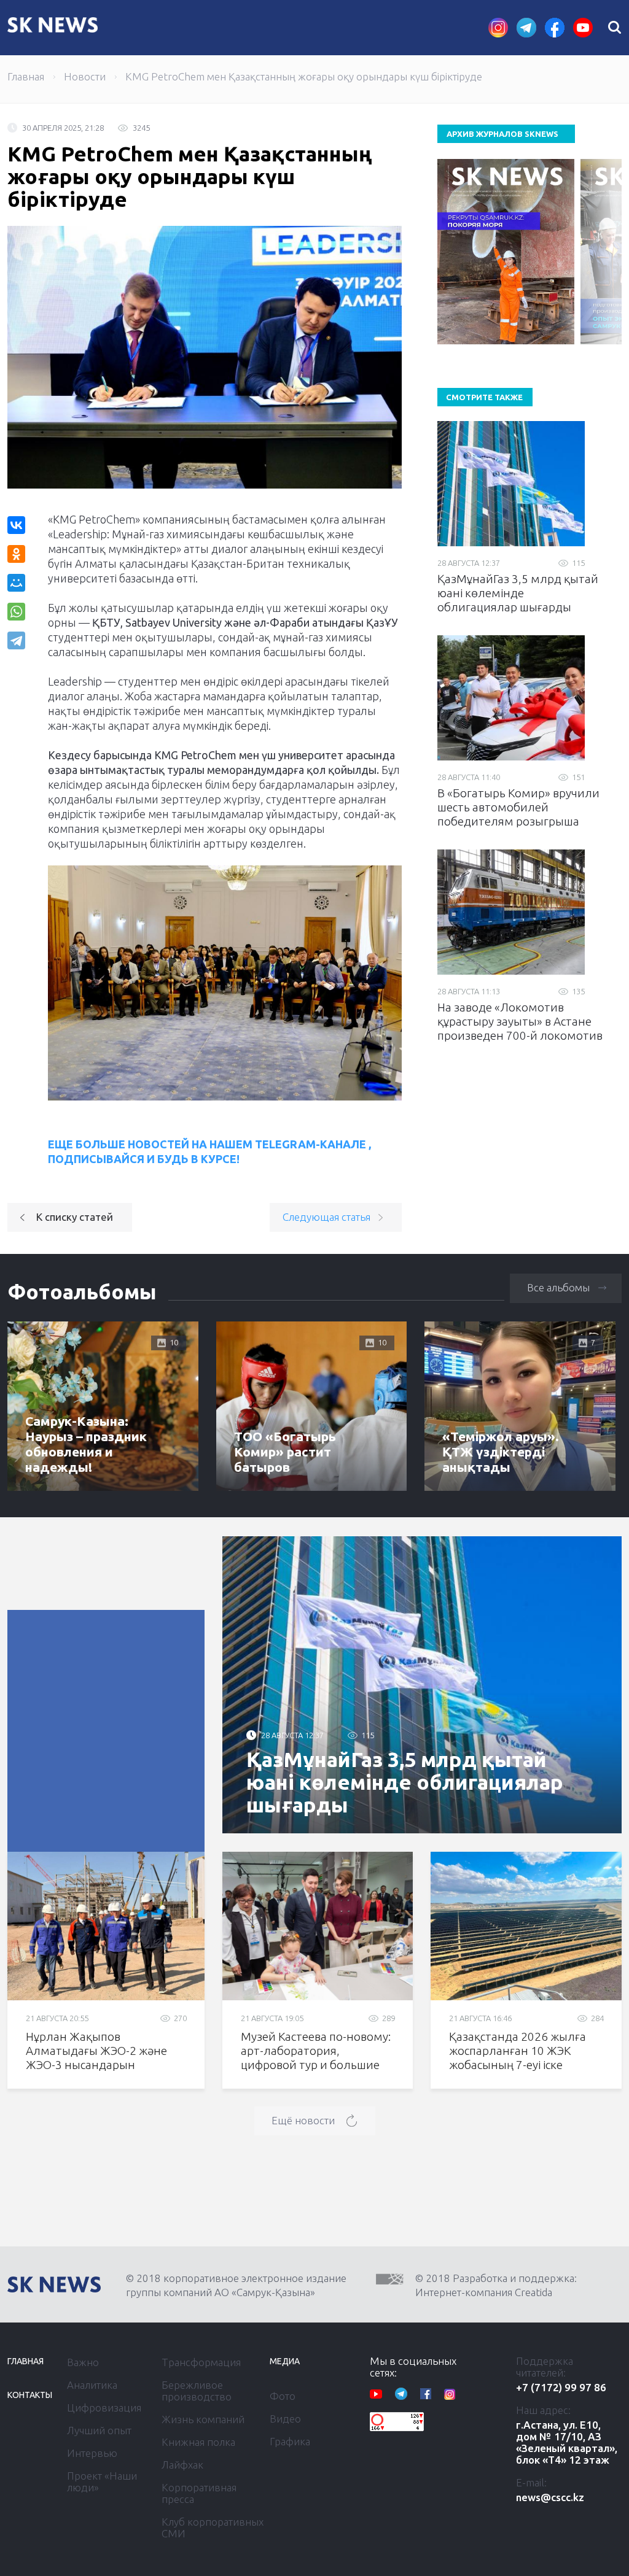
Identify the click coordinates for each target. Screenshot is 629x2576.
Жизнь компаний (203, 2419)
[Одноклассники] (16, 554)
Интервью (92, 2453)
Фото (283, 2396)
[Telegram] (18, 640)
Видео (285, 2419)
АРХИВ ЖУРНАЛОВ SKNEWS (502, 134)
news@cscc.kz (550, 2497)
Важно (83, 2362)
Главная (26, 76)
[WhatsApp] (16, 612)
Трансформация (201, 2362)
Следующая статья (326, 1217)
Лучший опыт (99, 2430)
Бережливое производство (197, 2391)
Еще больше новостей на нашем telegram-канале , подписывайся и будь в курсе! (209, 1151)
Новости (85, 76)
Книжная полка (198, 2442)
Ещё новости (303, 2120)
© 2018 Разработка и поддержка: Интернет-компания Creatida (496, 2285)
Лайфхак (182, 2465)
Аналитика (92, 2385)
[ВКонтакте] (16, 525)
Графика (290, 2441)
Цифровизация (104, 2408)
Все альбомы (558, 1287)
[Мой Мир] (16, 583)
